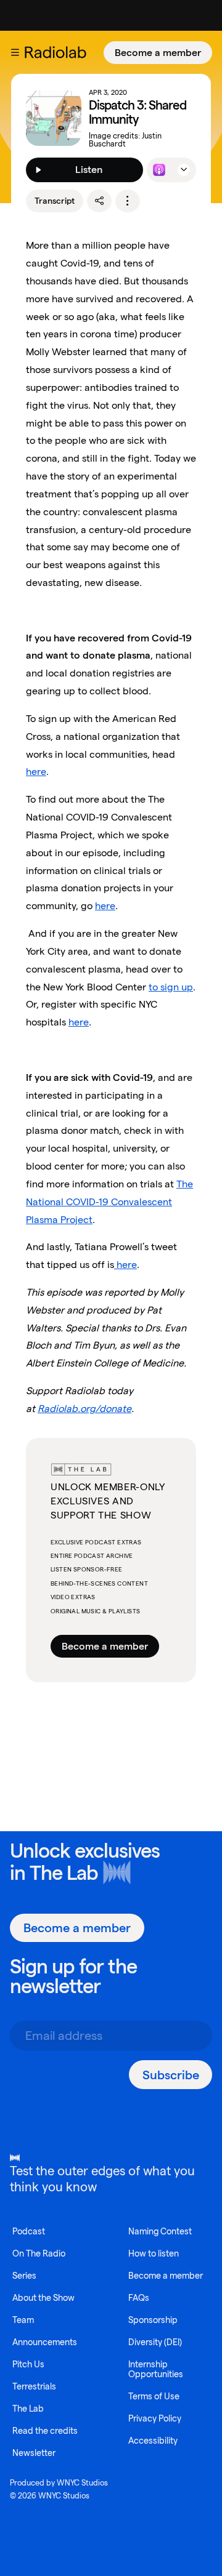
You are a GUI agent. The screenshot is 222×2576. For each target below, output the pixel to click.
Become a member (158, 53)
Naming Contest (160, 2231)
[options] (128, 201)
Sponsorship (153, 2320)
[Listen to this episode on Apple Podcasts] (159, 170)
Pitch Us (28, 2364)
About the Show (43, 2298)
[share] (99, 201)
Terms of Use (154, 2396)
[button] (15, 52)
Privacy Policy (155, 2418)
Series (24, 2276)
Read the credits (45, 2431)
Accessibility (153, 2441)
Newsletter (34, 2453)
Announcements (45, 2342)
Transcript (55, 201)
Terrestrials (34, 2386)
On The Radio (39, 2253)
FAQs (139, 2298)
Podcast (29, 2231)
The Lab (64, 1873)
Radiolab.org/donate (84, 1409)
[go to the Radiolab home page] (58, 52)
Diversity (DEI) (155, 2342)
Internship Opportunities (156, 2369)
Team (23, 2320)
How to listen (154, 2253)
